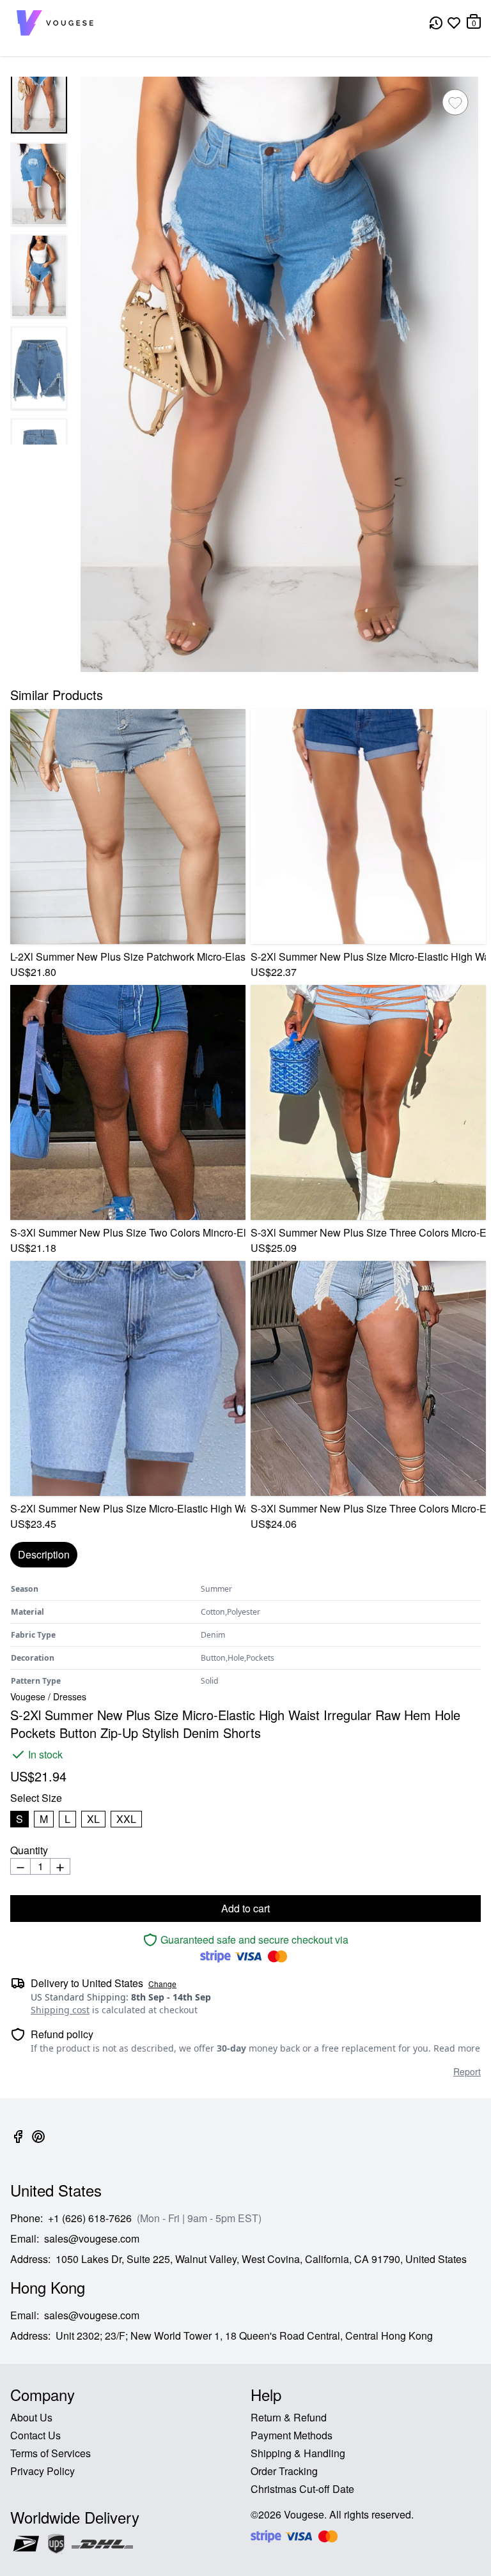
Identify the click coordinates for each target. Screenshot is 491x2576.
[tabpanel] (245, 1635)
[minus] (20, 1866)
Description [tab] (44, 1554)
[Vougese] (55, 23)
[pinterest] (38, 2144)
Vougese (28, 1696)
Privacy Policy (43, 2471)
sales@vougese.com (92, 2238)
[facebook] (18, 2144)
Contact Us (35, 2435)
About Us (31, 2417)
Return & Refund (289, 2417)
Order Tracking (284, 2471)
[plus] (60, 1866)
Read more (457, 2048)
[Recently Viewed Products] (436, 23)
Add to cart (245, 1908)
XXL (126, 1819)
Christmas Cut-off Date (302, 2489)
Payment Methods (292, 2435)
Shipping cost (60, 2010)
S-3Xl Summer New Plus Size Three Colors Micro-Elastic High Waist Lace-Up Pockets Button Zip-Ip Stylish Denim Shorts (368, 1232)
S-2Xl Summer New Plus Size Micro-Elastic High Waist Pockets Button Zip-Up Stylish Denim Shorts (128, 1508)
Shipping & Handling (298, 2453)
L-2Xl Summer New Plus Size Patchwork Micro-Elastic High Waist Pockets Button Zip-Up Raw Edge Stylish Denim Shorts (128, 956)
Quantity (29, 1850)
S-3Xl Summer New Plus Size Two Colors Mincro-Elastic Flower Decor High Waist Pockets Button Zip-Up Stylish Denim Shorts (128, 1232)
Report (467, 2071)
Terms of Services (51, 2453)
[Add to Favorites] (455, 102)
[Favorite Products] (454, 23)
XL (93, 1819)
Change (162, 1984)
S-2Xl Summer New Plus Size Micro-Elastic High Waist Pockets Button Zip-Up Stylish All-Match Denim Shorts (368, 956)
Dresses (70, 1696)
